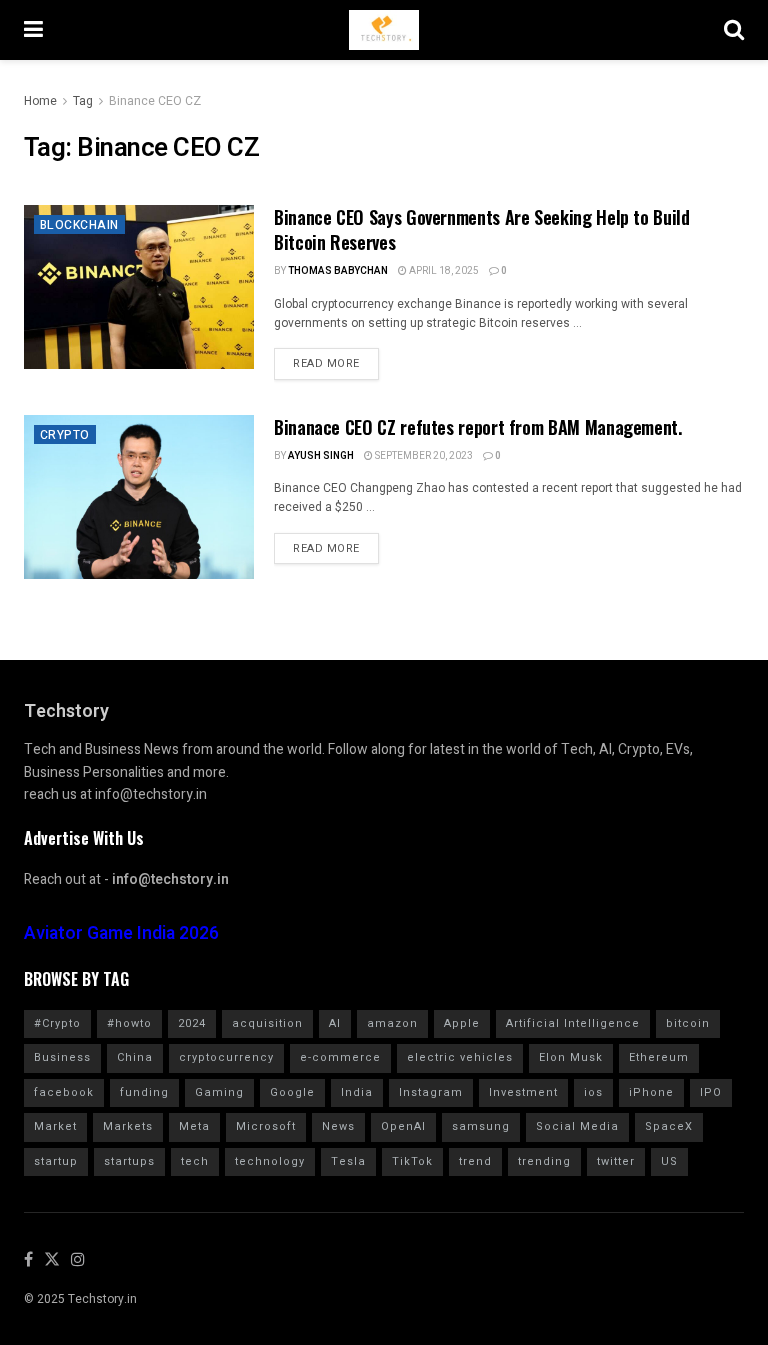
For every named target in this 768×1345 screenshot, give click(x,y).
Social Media (577, 1126)
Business (62, 1057)
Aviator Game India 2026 (121, 933)
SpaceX (669, 1126)
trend (475, 1161)
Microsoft (266, 1126)
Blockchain (79, 225)
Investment (523, 1092)
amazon (392, 1023)
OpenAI (403, 1126)
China (135, 1057)
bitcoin (688, 1023)
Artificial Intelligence (573, 1023)
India (357, 1092)
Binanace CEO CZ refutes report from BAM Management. (478, 427)
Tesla (348, 1161)
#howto (129, 1023)
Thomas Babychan (338, 271)
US (669, 1161)
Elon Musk (571, 1057)
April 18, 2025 (443, 271)
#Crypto (57, 1023)
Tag (83, 101)
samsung (481, 1126)
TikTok (412, 1161)
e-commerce (340, 1057)
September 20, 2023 (423, 456)
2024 (192, 1023)
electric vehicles (460, 1057)
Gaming (219, 1092)
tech (195, 1161)
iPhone (651, 1092)
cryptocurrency (226, 1057)
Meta (194, 1126)
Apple (462, 1023)
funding (144, 1092)
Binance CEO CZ (155, 101)
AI (335, 1023)
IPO (711, 1092)
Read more (326, 363)
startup (56, 1161)
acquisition (267, 1023)
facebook (64, 1092)
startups (129, 1161)
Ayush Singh (321, 456)
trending (544, 1161)
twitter (616, 1161)
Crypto (65, 435)
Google (292, 1092)
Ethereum (659, 1057)
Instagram (431, 1092)
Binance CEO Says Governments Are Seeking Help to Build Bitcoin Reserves (482, 229)
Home (40, 101)
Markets (128, 1126)
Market (55, 1126)
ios (593, 1092)
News (338, 1126)
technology (270, 1161)
